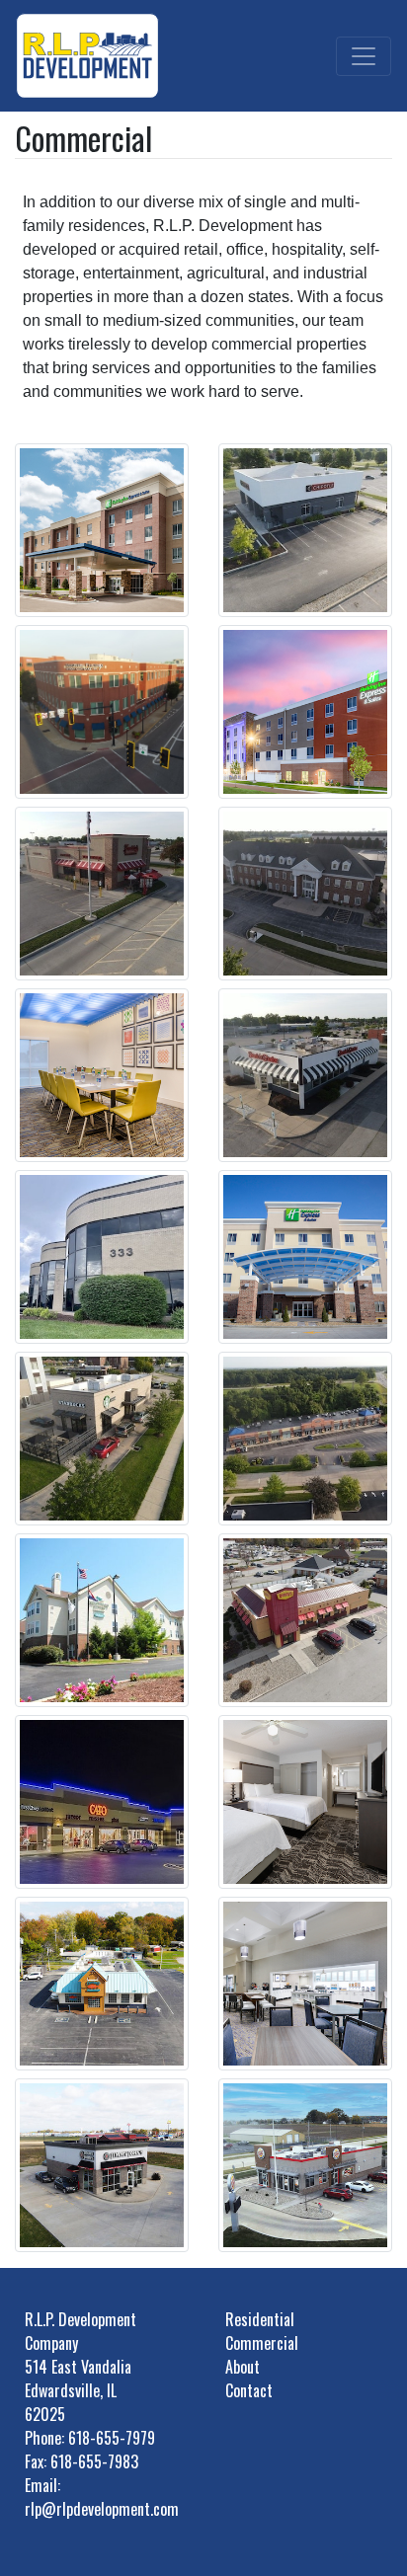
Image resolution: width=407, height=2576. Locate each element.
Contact (249, 2390)
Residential (260, 2319)
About (243, 2367)
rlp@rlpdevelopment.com (102, 2509)
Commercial (262, 2343)
